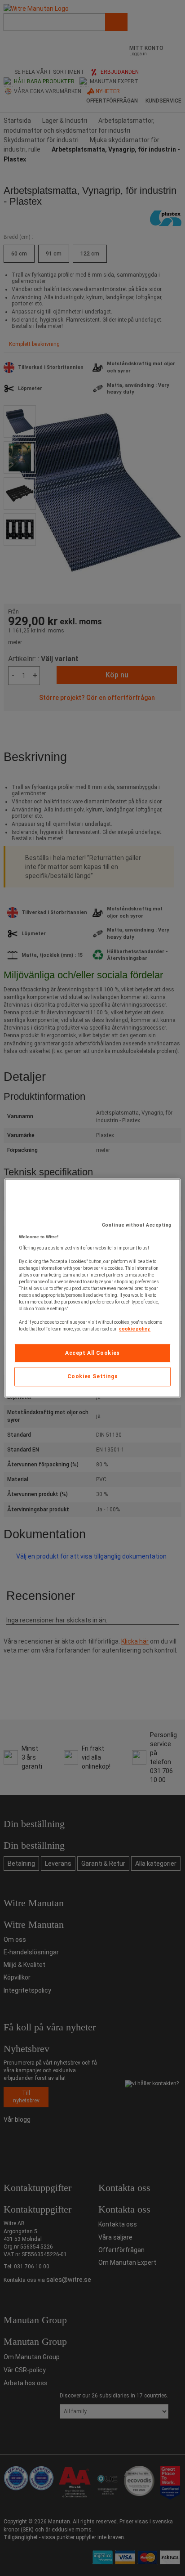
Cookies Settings (93, 1377)
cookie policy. (135, 1329)
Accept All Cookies (92, 1353)
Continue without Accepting (137, 1225)
